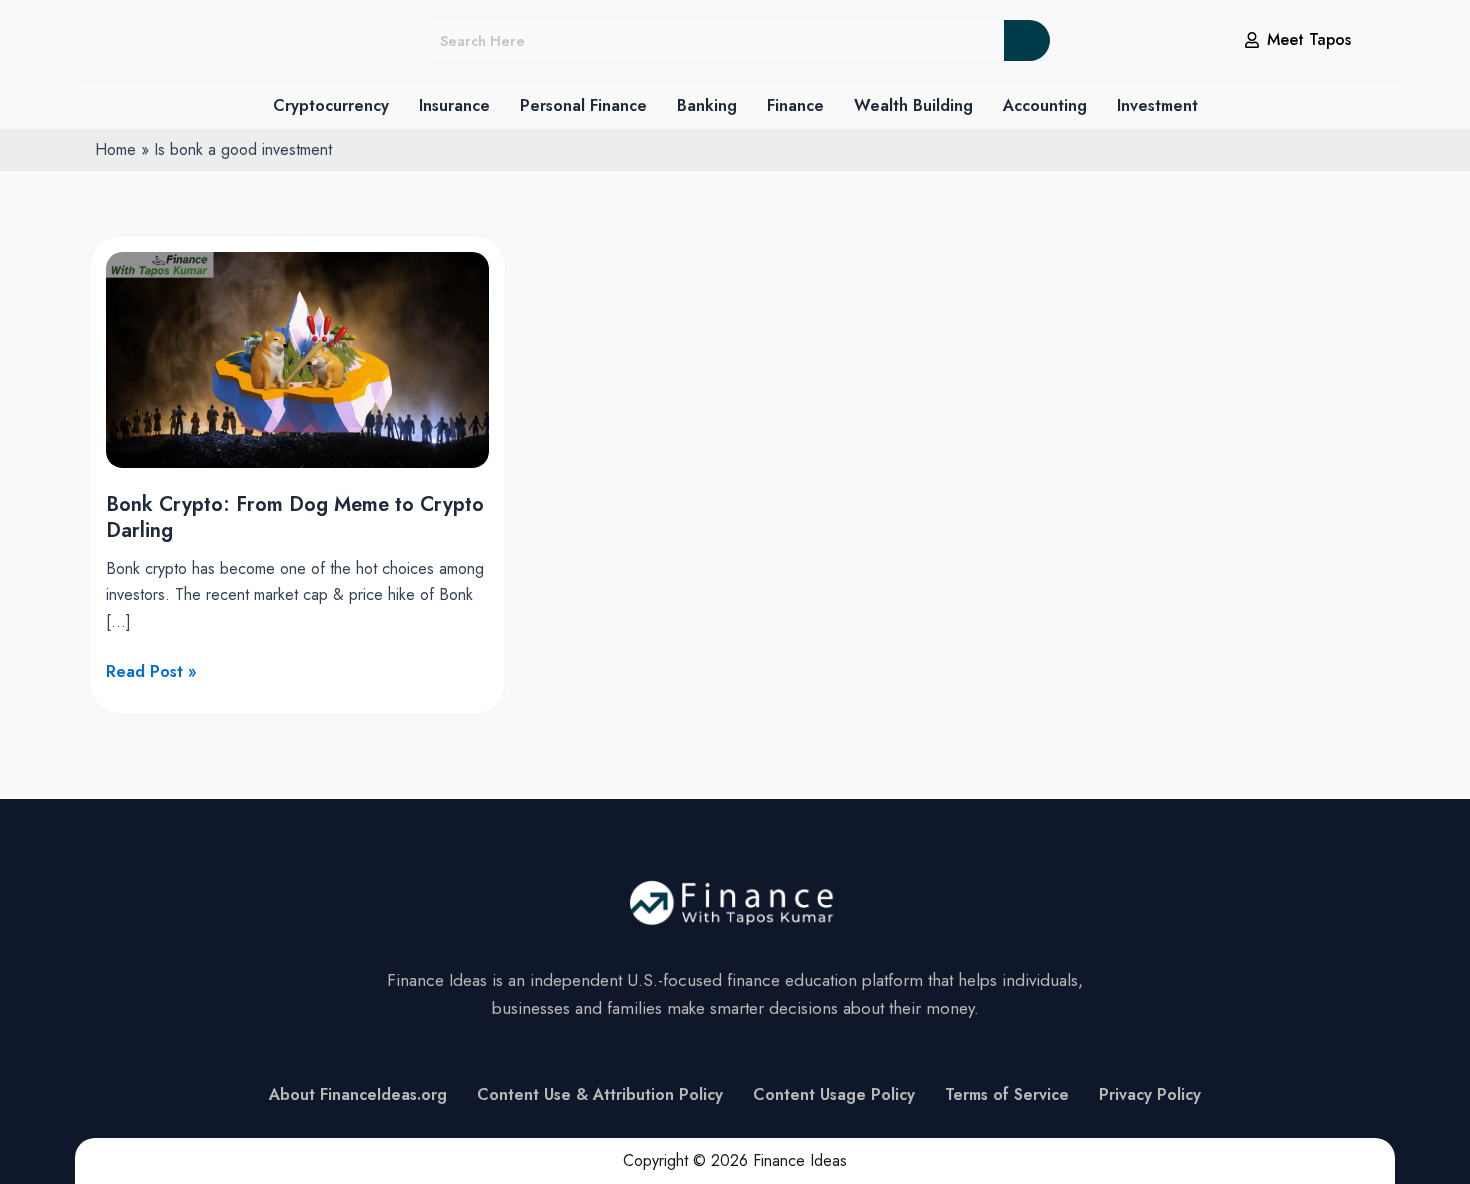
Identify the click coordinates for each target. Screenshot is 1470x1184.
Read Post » (151, 671)
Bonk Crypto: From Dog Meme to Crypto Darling (295, 517)
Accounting (1045, 105)
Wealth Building (913, 105)
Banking (707, 105)
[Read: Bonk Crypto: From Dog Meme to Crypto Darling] (297, 358)
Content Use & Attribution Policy (600, 1094)
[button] (331, 106)
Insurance (454, 105)
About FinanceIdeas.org (358, 1094)
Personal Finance (583, 105)
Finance (795, 105)
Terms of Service (1007, 1094)
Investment (1157, 105)
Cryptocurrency (331, 105)
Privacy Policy (1150, 1094)
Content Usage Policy (834, 1094)
